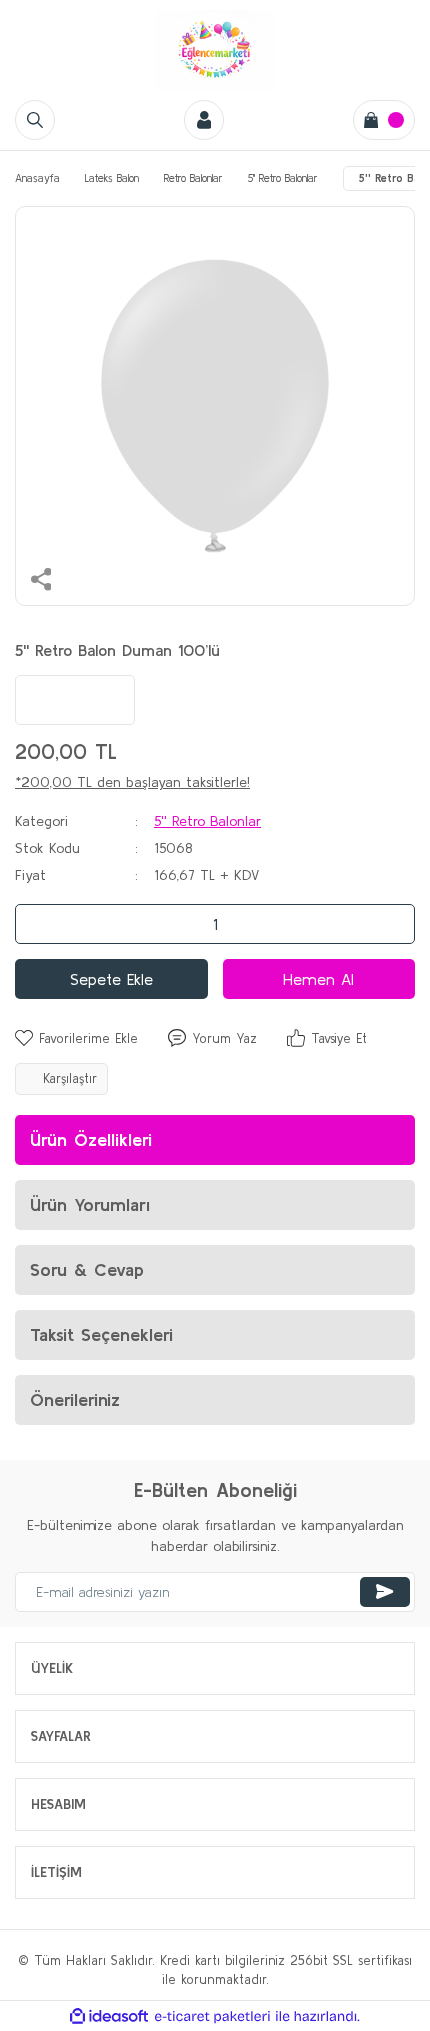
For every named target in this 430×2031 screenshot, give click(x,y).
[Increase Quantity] (394, 924)
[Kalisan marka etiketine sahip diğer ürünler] (75, 700)
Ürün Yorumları (90, 1204)
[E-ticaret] (212, 2017)
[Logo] (215, 50)
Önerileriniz (75, 1399)
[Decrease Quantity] (36, 924)
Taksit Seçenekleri (101, 1334)
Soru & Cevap (87, 1269)
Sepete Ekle (111, 979)
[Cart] (384, 120)
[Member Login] (204, 120)
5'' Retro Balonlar (207, 821)
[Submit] (385, 1592)
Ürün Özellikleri (91, 1139)
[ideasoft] (109, 2016)
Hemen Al (318, 979)
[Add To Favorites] (76, 1039)
